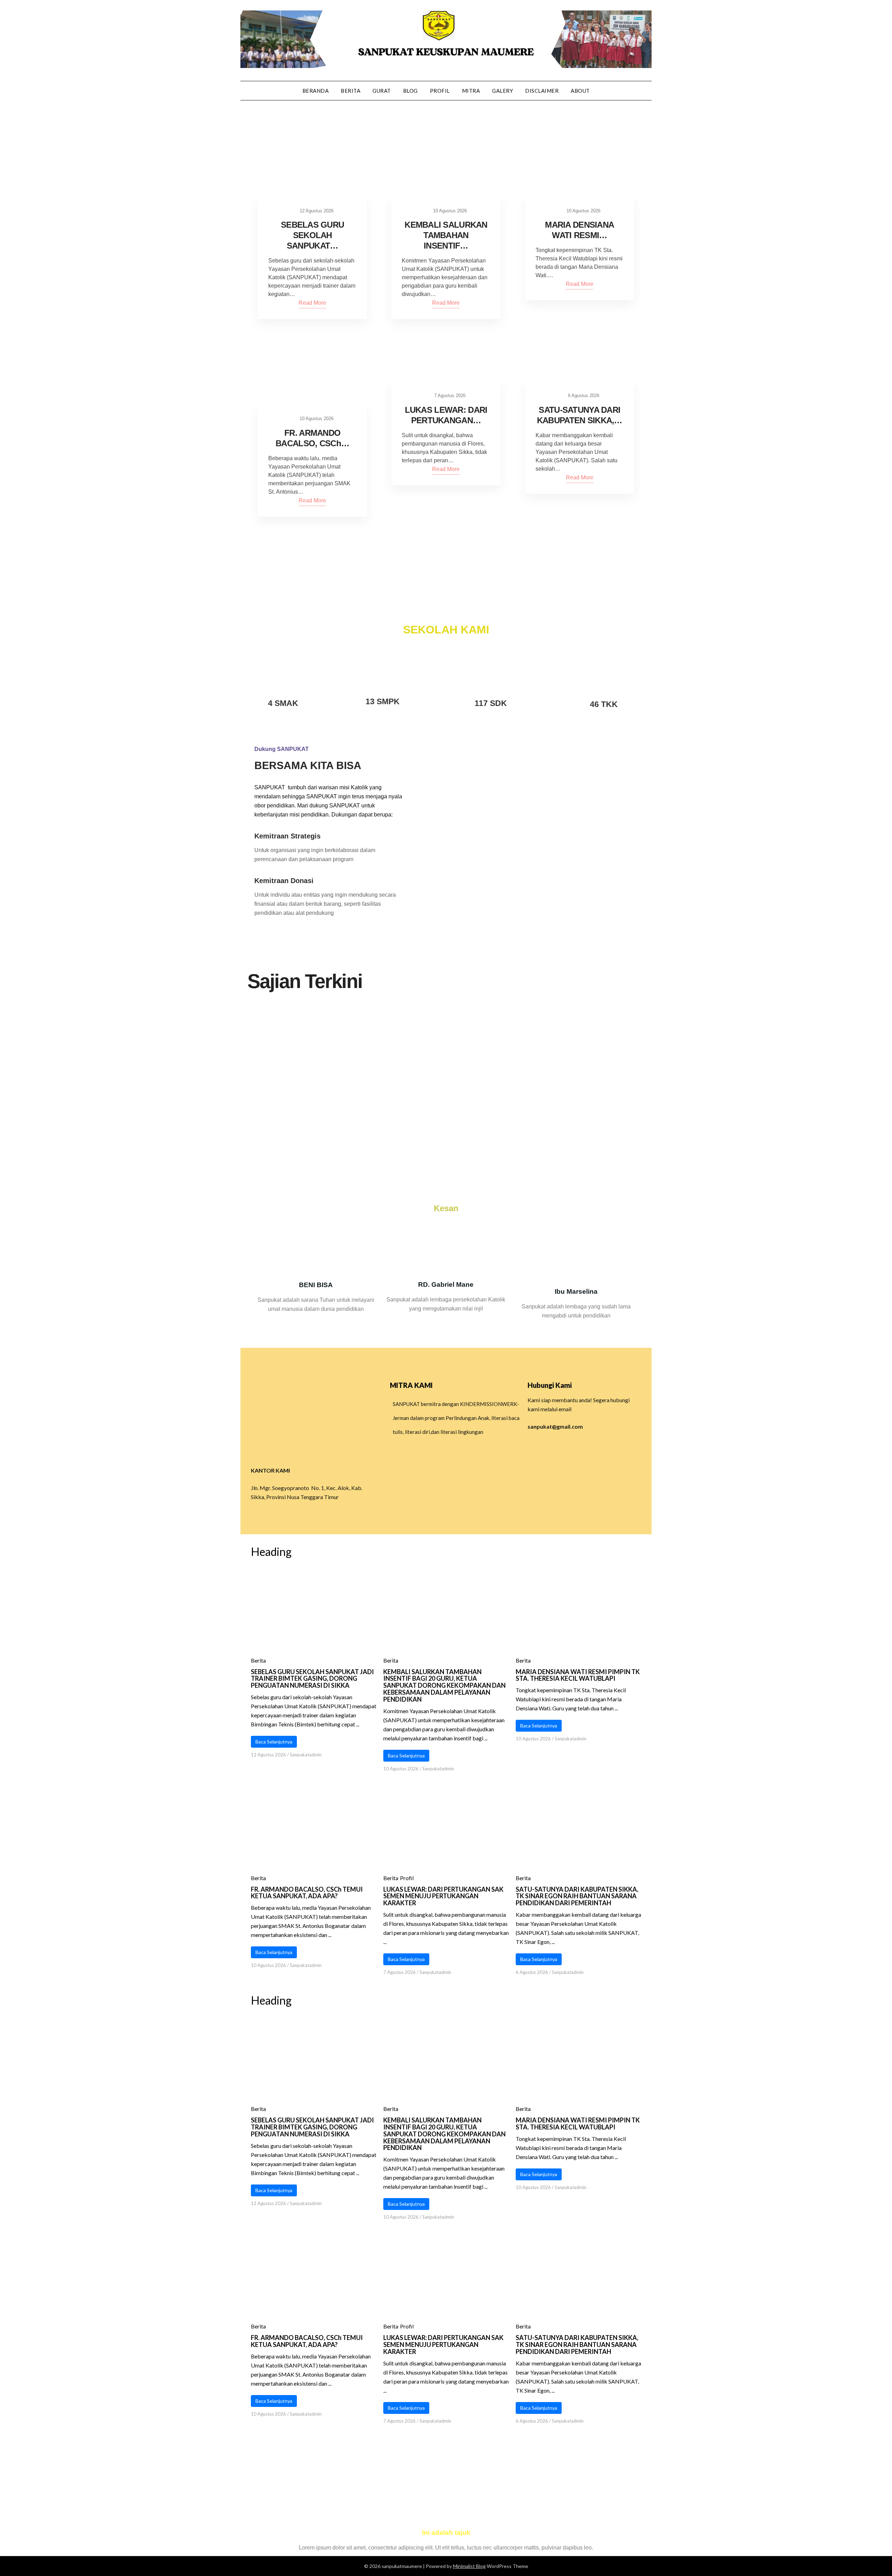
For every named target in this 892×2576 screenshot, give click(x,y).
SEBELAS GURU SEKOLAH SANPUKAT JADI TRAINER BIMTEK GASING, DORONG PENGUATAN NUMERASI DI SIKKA (312, 1679)
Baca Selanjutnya (274, 1742)
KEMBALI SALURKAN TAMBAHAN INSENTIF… (446, 235)
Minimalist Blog (469, 2566)
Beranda (316, 91)
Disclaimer (542, 91)
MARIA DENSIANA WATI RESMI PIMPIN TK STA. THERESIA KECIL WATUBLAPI (578, 1675)
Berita (351, 91)
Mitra (471, 91)
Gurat (382, 91)
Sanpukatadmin (306, 1755)
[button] (258, 569)
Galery (502, 91)
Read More (312, 303)
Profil (440, 91)
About (580, 91)
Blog (410, 91)
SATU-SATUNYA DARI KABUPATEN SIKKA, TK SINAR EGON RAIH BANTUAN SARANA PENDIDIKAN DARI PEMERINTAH (577, 1896)
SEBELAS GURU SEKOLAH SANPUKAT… (312, 235)
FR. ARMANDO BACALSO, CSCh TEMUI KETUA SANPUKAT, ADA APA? (307, 1893)
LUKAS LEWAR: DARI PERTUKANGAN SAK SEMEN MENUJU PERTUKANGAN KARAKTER (443, 1896)
